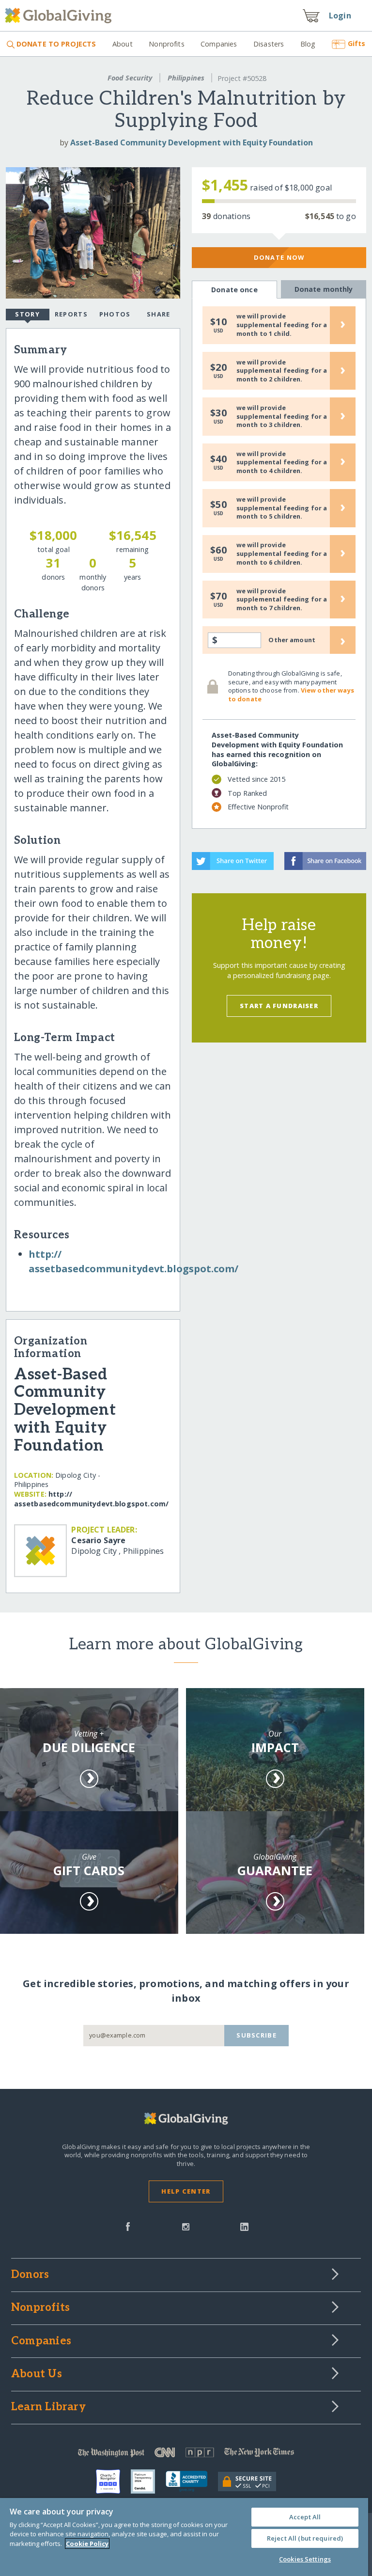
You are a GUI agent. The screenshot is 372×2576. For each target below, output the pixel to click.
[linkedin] (244, 2226)
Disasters (269, 44)
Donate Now (279, 257)
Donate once (234, 290)
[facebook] (128, 2226)
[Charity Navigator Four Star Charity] (113, 2481)
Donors (30, 2275)
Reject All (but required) (305, 2538)
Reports (71, 314)
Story (27, 314)
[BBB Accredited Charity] (192, 2481)
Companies (219, 44)
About (122, 44)
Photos (115, 314)
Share (158, 314)
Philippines (186, 78)
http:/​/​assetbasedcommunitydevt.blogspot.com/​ (91, 1499)
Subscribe (256, 2035)
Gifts (356, 43)
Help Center (186, 2191)
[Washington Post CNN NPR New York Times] (186, 2455)
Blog (308, 44)
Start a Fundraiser (279, 1006)
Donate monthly (324, 289)
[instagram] (186, 2226)
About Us (37, 2374)
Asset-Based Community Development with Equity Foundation (192, 142)
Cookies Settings (305, 2559)
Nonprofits (166, 44)
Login (340, 16)
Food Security (130, 78)
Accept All (305, 2517)
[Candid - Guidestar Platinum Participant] (148, 2481)
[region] (184, 2537)
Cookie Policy (87, 2544)
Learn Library (48, 2407)
